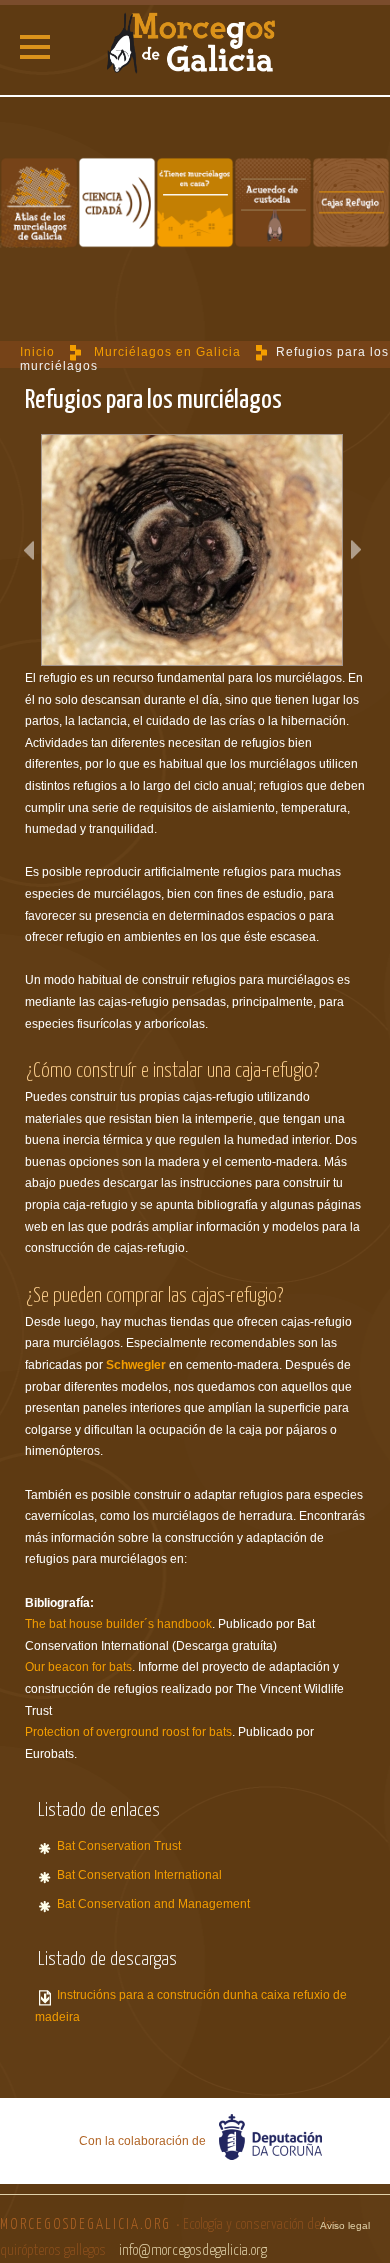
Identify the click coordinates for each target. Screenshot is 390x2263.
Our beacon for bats (78, 1667)
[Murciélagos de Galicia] (195, 45)
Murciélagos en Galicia (167, 352)
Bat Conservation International (139, 1875)
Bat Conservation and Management (153, 1904)
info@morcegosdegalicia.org (193, 2250)
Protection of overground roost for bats (128, 1732)
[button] (35, 47)
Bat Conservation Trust (119, 1846)
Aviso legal (345, 2225)
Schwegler (136, 1365)
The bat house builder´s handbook (118, 1624)
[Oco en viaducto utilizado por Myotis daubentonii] (192, 550)
